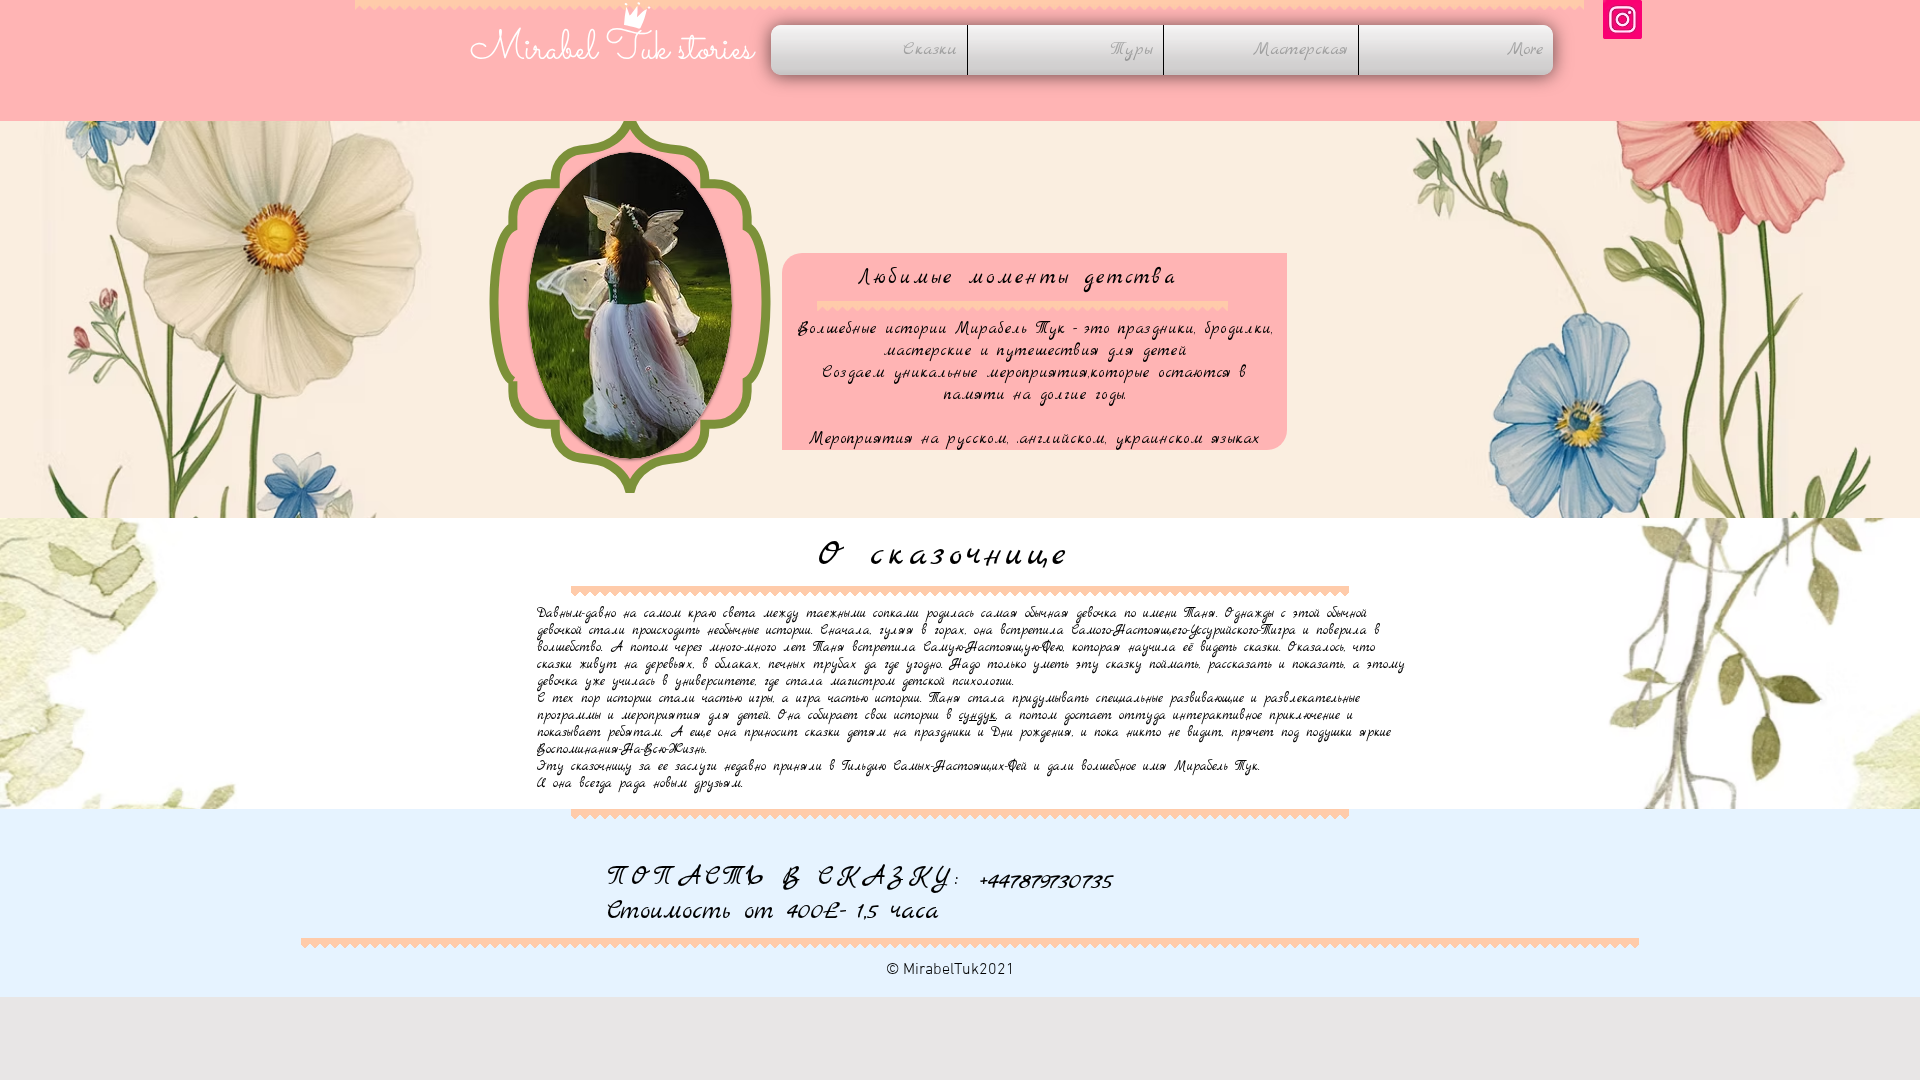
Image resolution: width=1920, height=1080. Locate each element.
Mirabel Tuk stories (611, 50)
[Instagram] (1622, 19)
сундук (977, 715)
